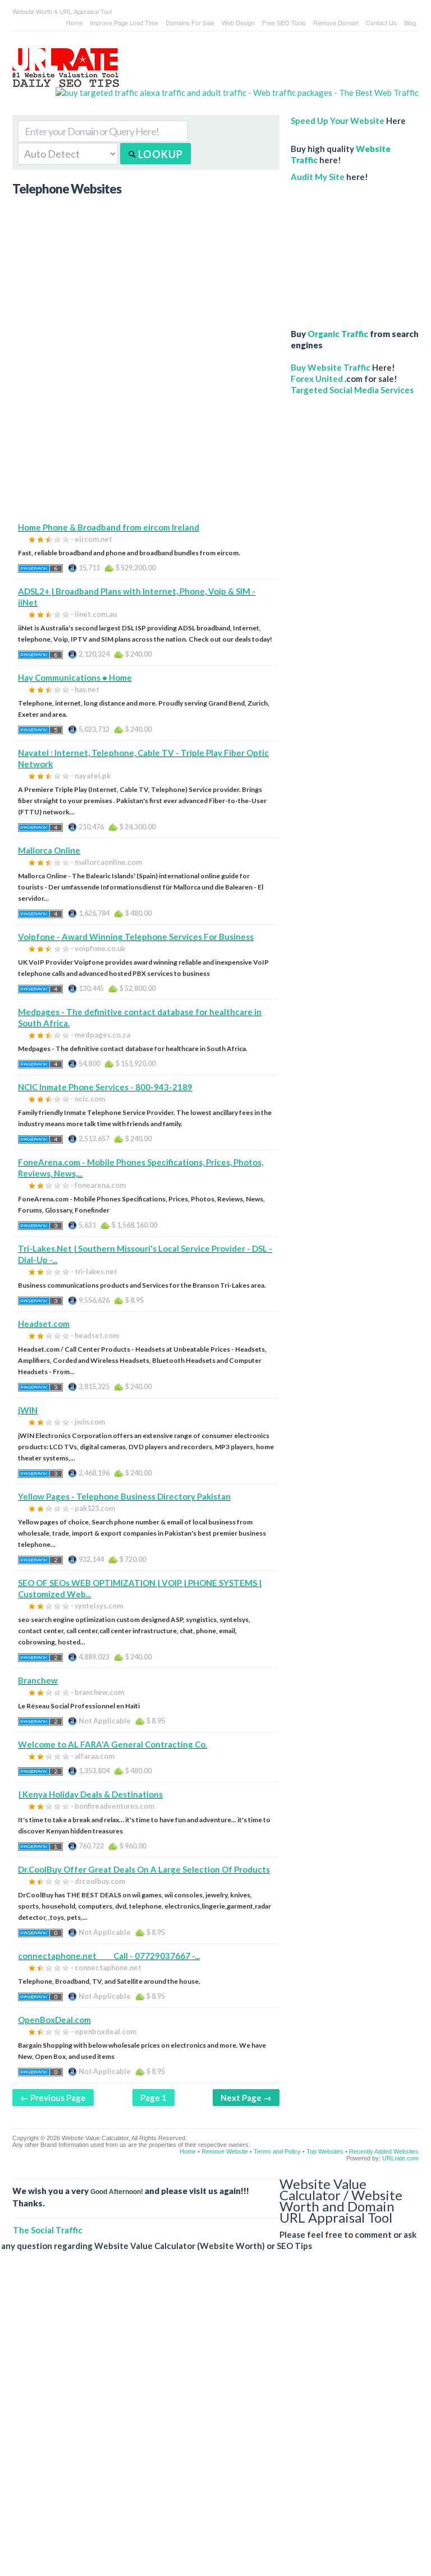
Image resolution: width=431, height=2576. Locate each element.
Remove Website (225, 2151)
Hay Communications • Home (75, 678)
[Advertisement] (146, 443)
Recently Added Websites (384, 2151)
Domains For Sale (190, 22)
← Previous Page (53, 2098)
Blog (410, 22)
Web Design (238, 22)
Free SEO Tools (284, 22)
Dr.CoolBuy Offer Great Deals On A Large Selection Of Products (144, 1869)
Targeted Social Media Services (352, 390)
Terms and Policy (277, 2151)
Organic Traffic (338, 334)
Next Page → (246, 2098)
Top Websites (325, 2151)
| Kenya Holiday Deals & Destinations (90, 1794)
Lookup (159, 154)
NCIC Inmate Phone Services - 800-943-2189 (105, 1087)
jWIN (28, 1410)
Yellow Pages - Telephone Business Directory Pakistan (124, 1496)
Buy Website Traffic (331, 367)
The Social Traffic (48, 2230)
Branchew (38, 1680)
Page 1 (153, 2098)
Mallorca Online (49, 850)
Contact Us (381, 22)
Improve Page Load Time (124, 22)
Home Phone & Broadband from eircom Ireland (109, 527)
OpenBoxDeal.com (54, 2020)
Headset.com (44, 1324)
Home (74, 22)
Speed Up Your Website (338, 121)
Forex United (317, 379)
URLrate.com (400, 2158)
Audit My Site (318, 177)
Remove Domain (336, 22)
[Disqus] (210, 2422)
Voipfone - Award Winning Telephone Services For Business (136, 937)
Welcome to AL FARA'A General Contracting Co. (113, 1744)
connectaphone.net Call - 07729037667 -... (109, 1956)
